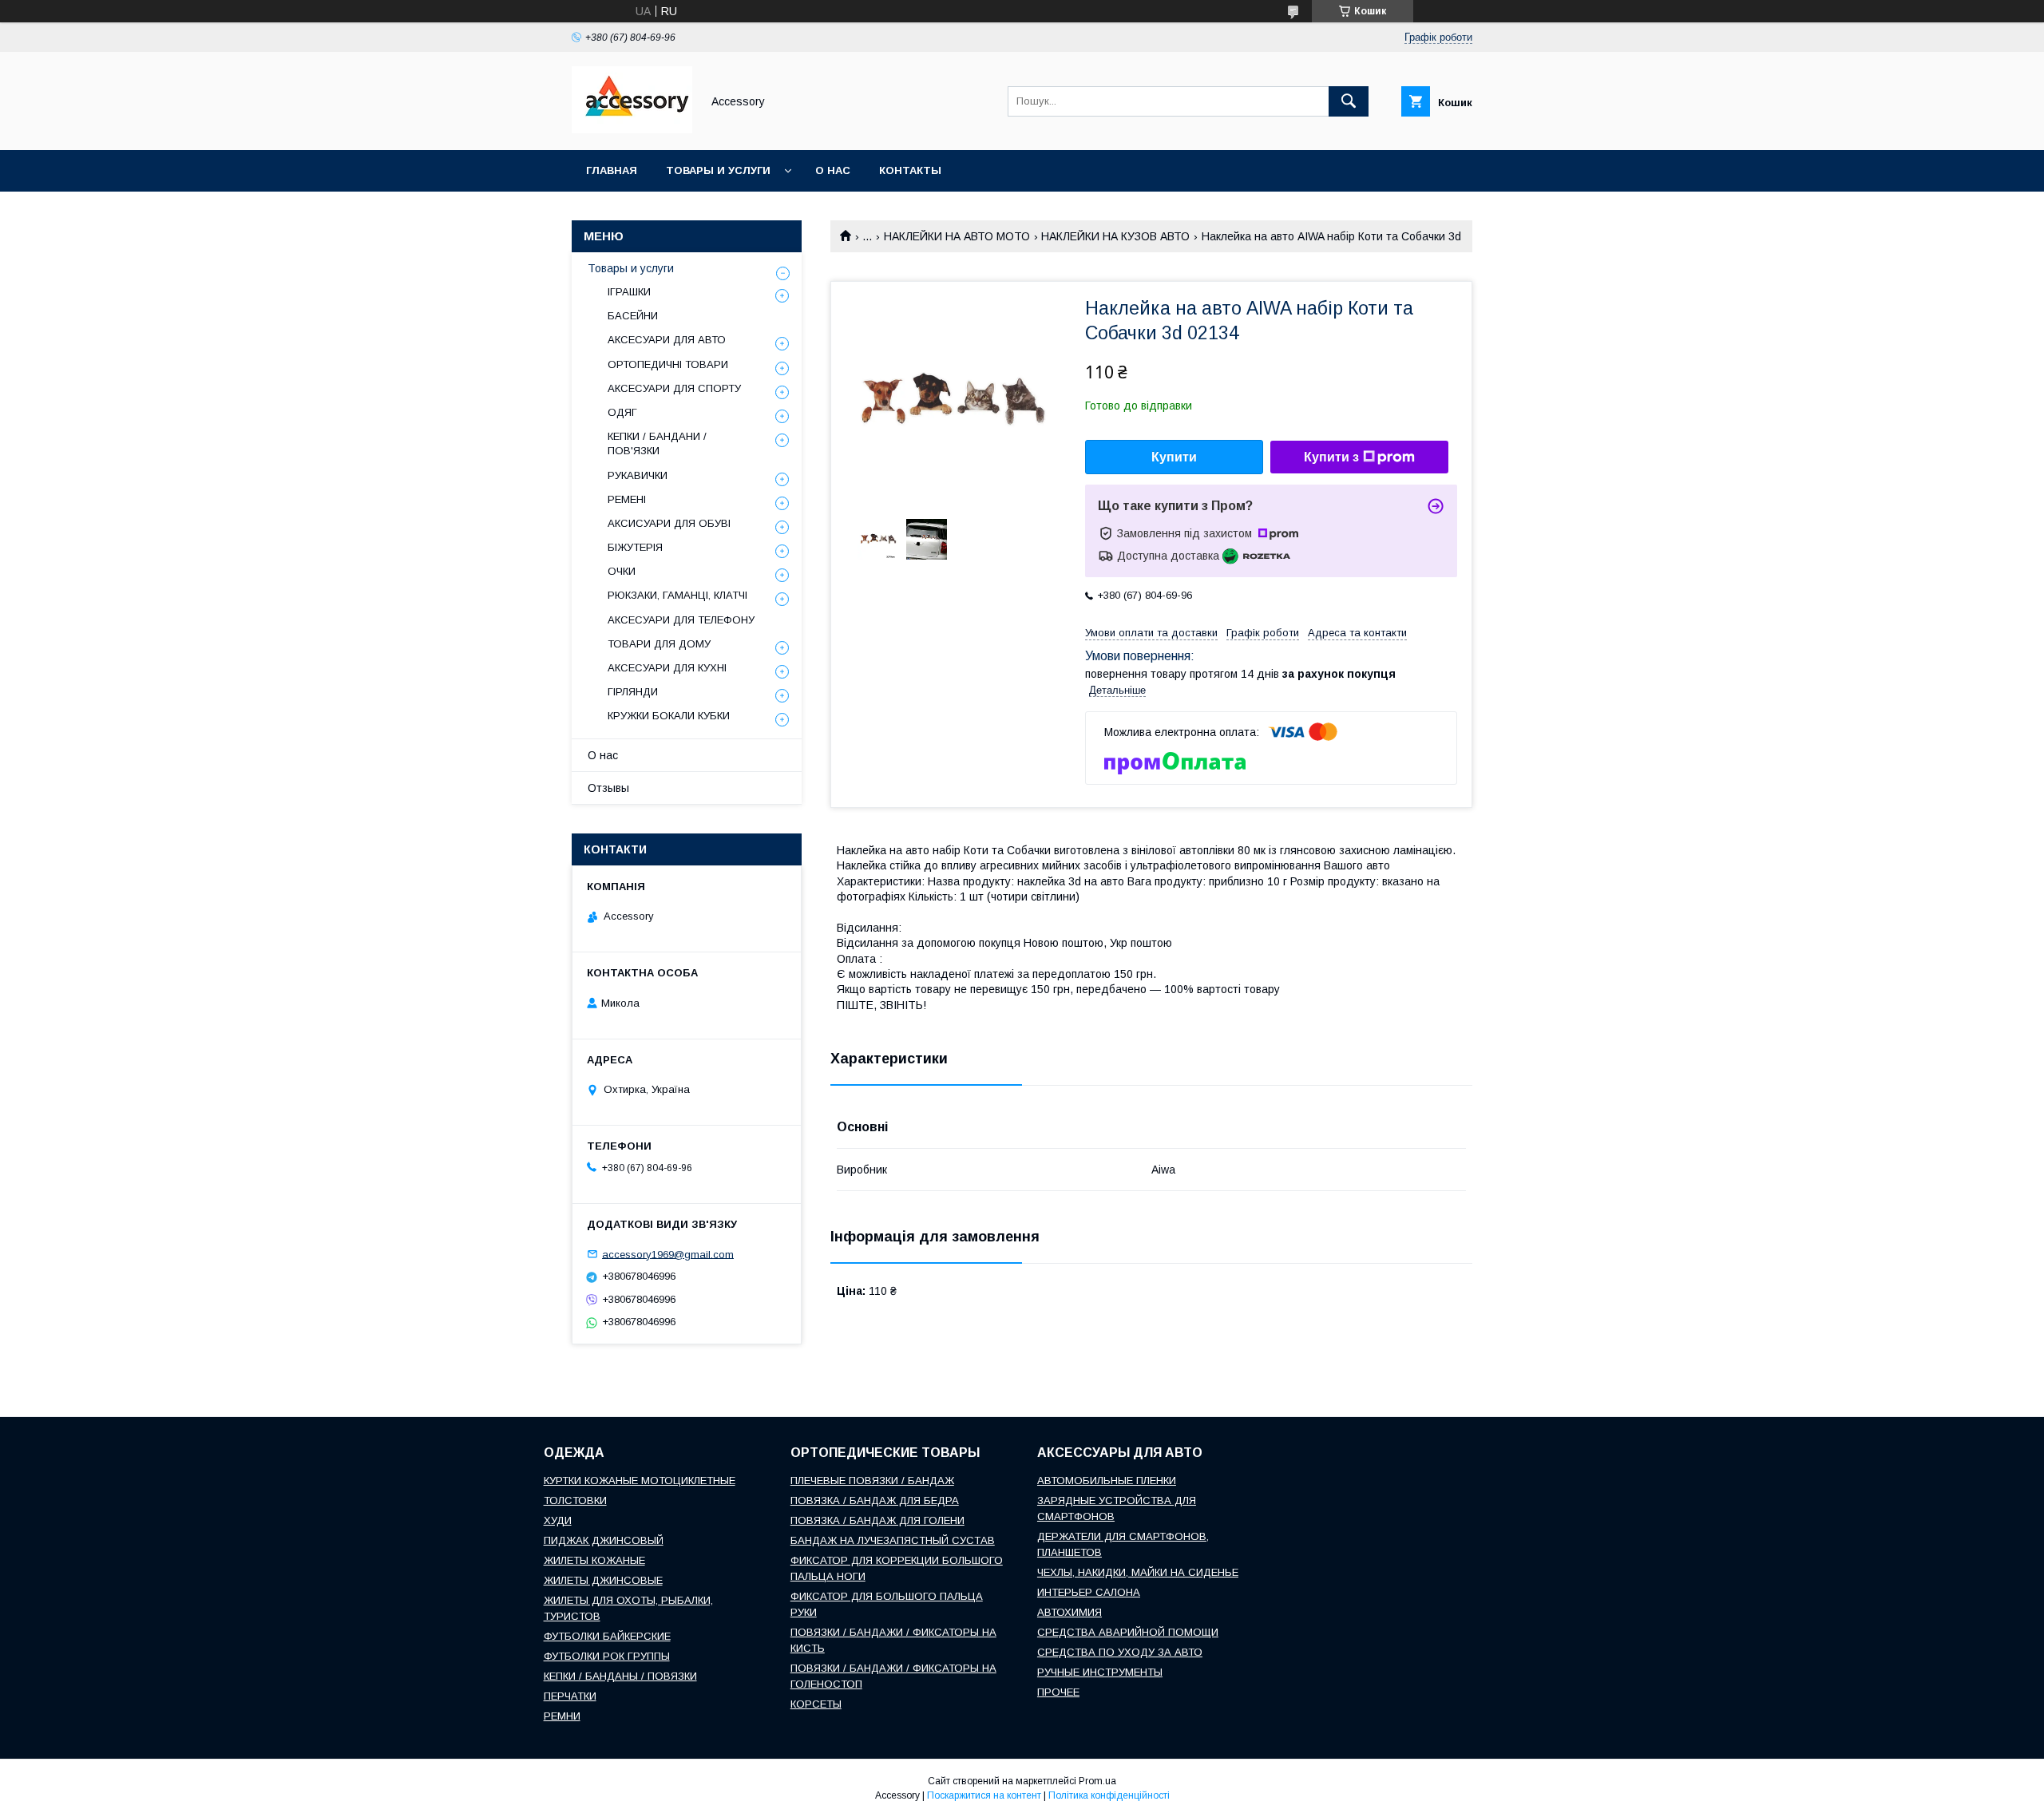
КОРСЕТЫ (816, 1704)
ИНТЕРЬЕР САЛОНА (1089, 1592)
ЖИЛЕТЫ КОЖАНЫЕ (594, 1560)
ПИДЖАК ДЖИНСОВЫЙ (604, 1540)
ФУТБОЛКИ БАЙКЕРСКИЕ (607, 1636)
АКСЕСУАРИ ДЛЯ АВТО (667, 340)
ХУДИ (558, 1520)
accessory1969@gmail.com (668, 1254)
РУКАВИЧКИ (638, 475)
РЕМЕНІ (627, 499)
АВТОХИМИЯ (1070, 1612)
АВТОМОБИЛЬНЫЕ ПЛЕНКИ (1107, 1481)
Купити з (1331, 457)
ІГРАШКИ (629, 292)
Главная (612, 170)
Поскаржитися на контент (984, 1795)
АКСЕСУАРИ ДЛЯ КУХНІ (667, 668)
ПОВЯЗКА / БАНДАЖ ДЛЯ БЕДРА (875, 1500)
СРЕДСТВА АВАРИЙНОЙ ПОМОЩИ (1128, 1632)
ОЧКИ (622, 571)
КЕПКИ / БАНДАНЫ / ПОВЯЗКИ (620, 1676)
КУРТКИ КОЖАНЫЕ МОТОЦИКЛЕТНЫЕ (640, 1481)
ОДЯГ (622, 412)
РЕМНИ (562, 1716)
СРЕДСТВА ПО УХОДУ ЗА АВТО (1120, 1652)
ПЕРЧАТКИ (570, 1696)
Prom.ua (1097, 1781)
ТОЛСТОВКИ (575, 1500)
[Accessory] (632, 129)
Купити (1174, 457)
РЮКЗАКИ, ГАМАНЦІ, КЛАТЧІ (677, 595)
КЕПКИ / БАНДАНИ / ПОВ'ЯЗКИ (657, 443)
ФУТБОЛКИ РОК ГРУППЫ (607, 1656)
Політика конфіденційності (1109, 1795)
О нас (833, 170)
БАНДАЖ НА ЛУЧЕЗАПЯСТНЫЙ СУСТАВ (893, 1540)
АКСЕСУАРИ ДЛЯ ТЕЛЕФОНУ (681, 620)
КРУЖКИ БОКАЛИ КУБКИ (669, 716)
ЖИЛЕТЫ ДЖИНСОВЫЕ (603, 1580)
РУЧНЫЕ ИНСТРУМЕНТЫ (1100, 1672)
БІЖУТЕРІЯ (635, 547)
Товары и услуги (718, 170)
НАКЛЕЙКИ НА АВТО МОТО (957, 236)
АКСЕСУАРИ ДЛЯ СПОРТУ (674, 388)
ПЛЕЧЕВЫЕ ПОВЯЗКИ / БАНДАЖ (872, 1481)
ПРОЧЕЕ (1058, 1692)
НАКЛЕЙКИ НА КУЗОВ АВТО (1115, 236)
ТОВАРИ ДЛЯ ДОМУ (659, 644)
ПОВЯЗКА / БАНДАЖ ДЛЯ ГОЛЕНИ (877, 1520)
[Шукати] (1349, 101)
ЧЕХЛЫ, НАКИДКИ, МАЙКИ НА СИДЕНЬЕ (1138, 1572)
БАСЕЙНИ (633, 316)
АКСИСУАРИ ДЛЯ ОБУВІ (669, 523)
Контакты (910, 170)
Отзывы (608, 788)
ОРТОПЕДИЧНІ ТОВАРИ (668, 364)
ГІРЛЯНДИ (633, 692)
